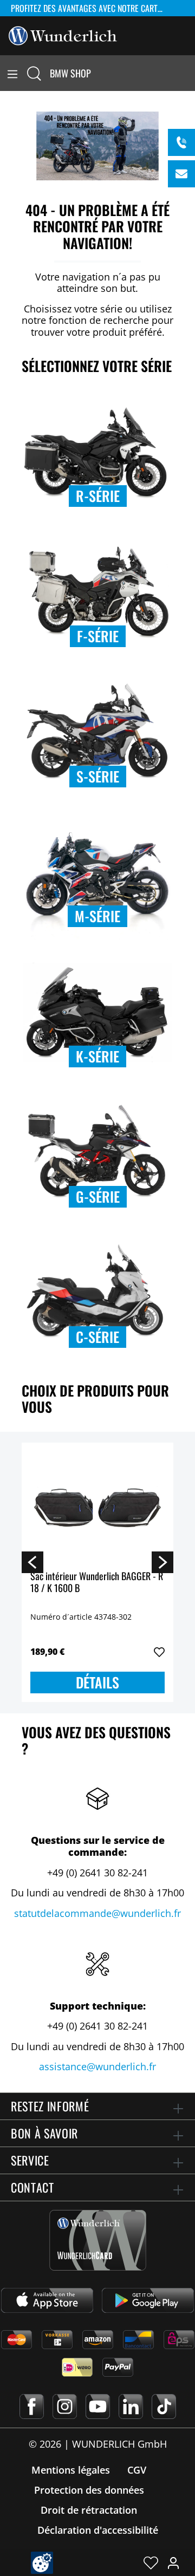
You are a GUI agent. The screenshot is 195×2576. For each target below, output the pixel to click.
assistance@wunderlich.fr (97, 2066)
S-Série (98, 776)
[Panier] (188, 73)
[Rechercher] (34, 73)
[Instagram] (65, 2407)
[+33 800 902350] (181, 142)
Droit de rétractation (89, 2510)
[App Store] (47, 2300)
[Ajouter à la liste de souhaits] (159, 1652)
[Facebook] (32, 2407)
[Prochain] (162, 1562)
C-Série (97, 1337)
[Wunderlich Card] (98, 2240)
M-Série (97, 916)
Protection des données (89, 2490)
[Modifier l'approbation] (42, 2563)
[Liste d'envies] (151, 2562)
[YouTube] (98, 2407)
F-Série (98, 636)
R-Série (98, 496)
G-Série (98, 1196)
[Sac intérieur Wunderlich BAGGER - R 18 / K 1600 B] (97, 1505)
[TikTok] (164, 2407)
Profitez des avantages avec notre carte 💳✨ (92, 8)
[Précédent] (32, 1562)
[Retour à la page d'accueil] (63, 35)
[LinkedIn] (131, 2407)
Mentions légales (71, 2470)
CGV (137, 2470)
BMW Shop (70, 73)
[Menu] (12, 73)
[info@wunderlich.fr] (181, 174)
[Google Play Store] (148, 2300)
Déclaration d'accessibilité (98, 2530)
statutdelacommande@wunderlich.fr (97, 1913)
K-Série (97, 1056)
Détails (97, 1682)
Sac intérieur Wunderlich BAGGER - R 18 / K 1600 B (97, 1583)
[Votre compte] (173, 2562)
